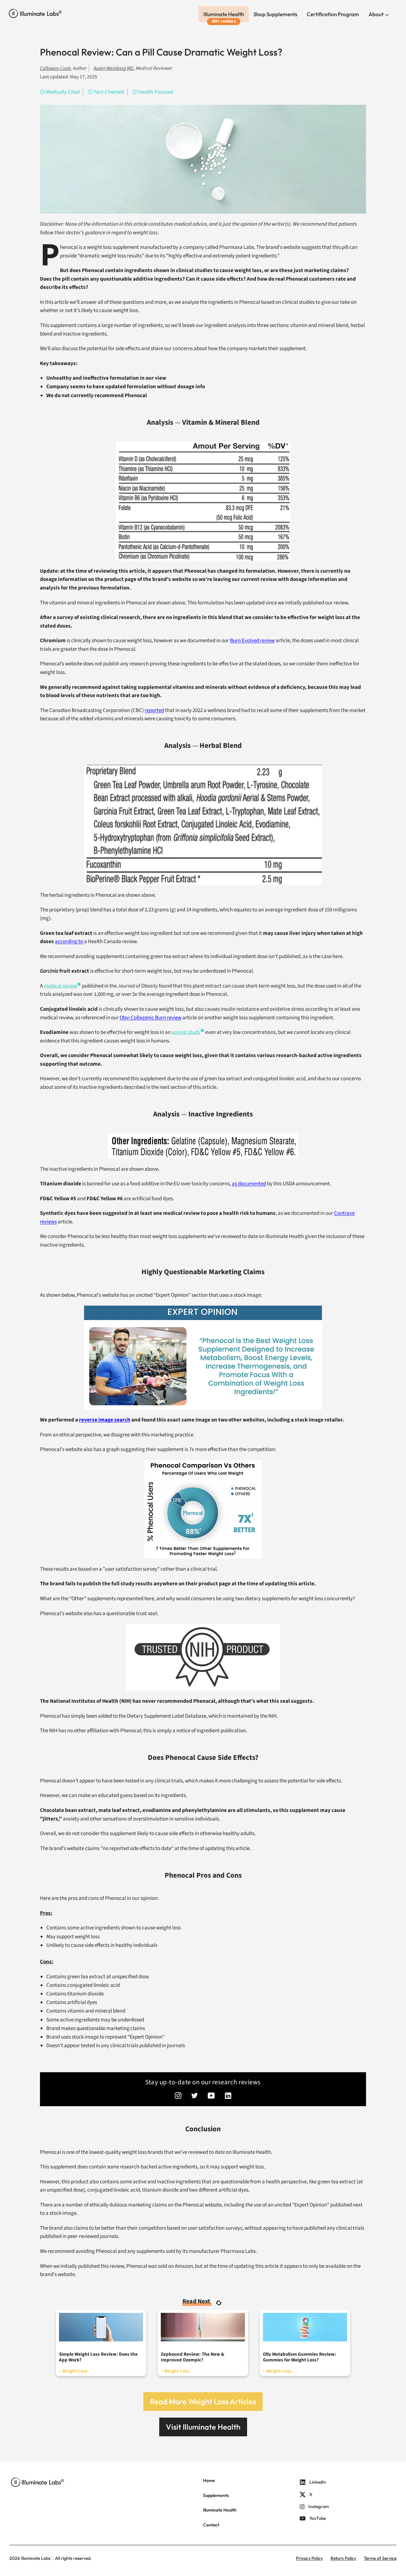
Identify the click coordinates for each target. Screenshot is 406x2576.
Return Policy (343, 2558)
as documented (249, 1184)
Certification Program (333, 14)
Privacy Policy (309, 2558)
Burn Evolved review (252, 641)
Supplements (216, 2495)
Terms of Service (380, 2558)
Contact (211, 2525)
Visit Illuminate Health (203, 2427)
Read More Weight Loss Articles (203, 2401)
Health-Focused (156, 92)
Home (209, 2480)
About (377, 14)
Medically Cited (63, 92)
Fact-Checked (109, 92)
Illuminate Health (224, 14)
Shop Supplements (275, 14)
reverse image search (105, 1420)
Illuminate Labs (36, 2558)
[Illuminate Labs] (35, 13)
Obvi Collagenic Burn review (151, 1018)
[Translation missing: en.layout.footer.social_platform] (178, 2096)
